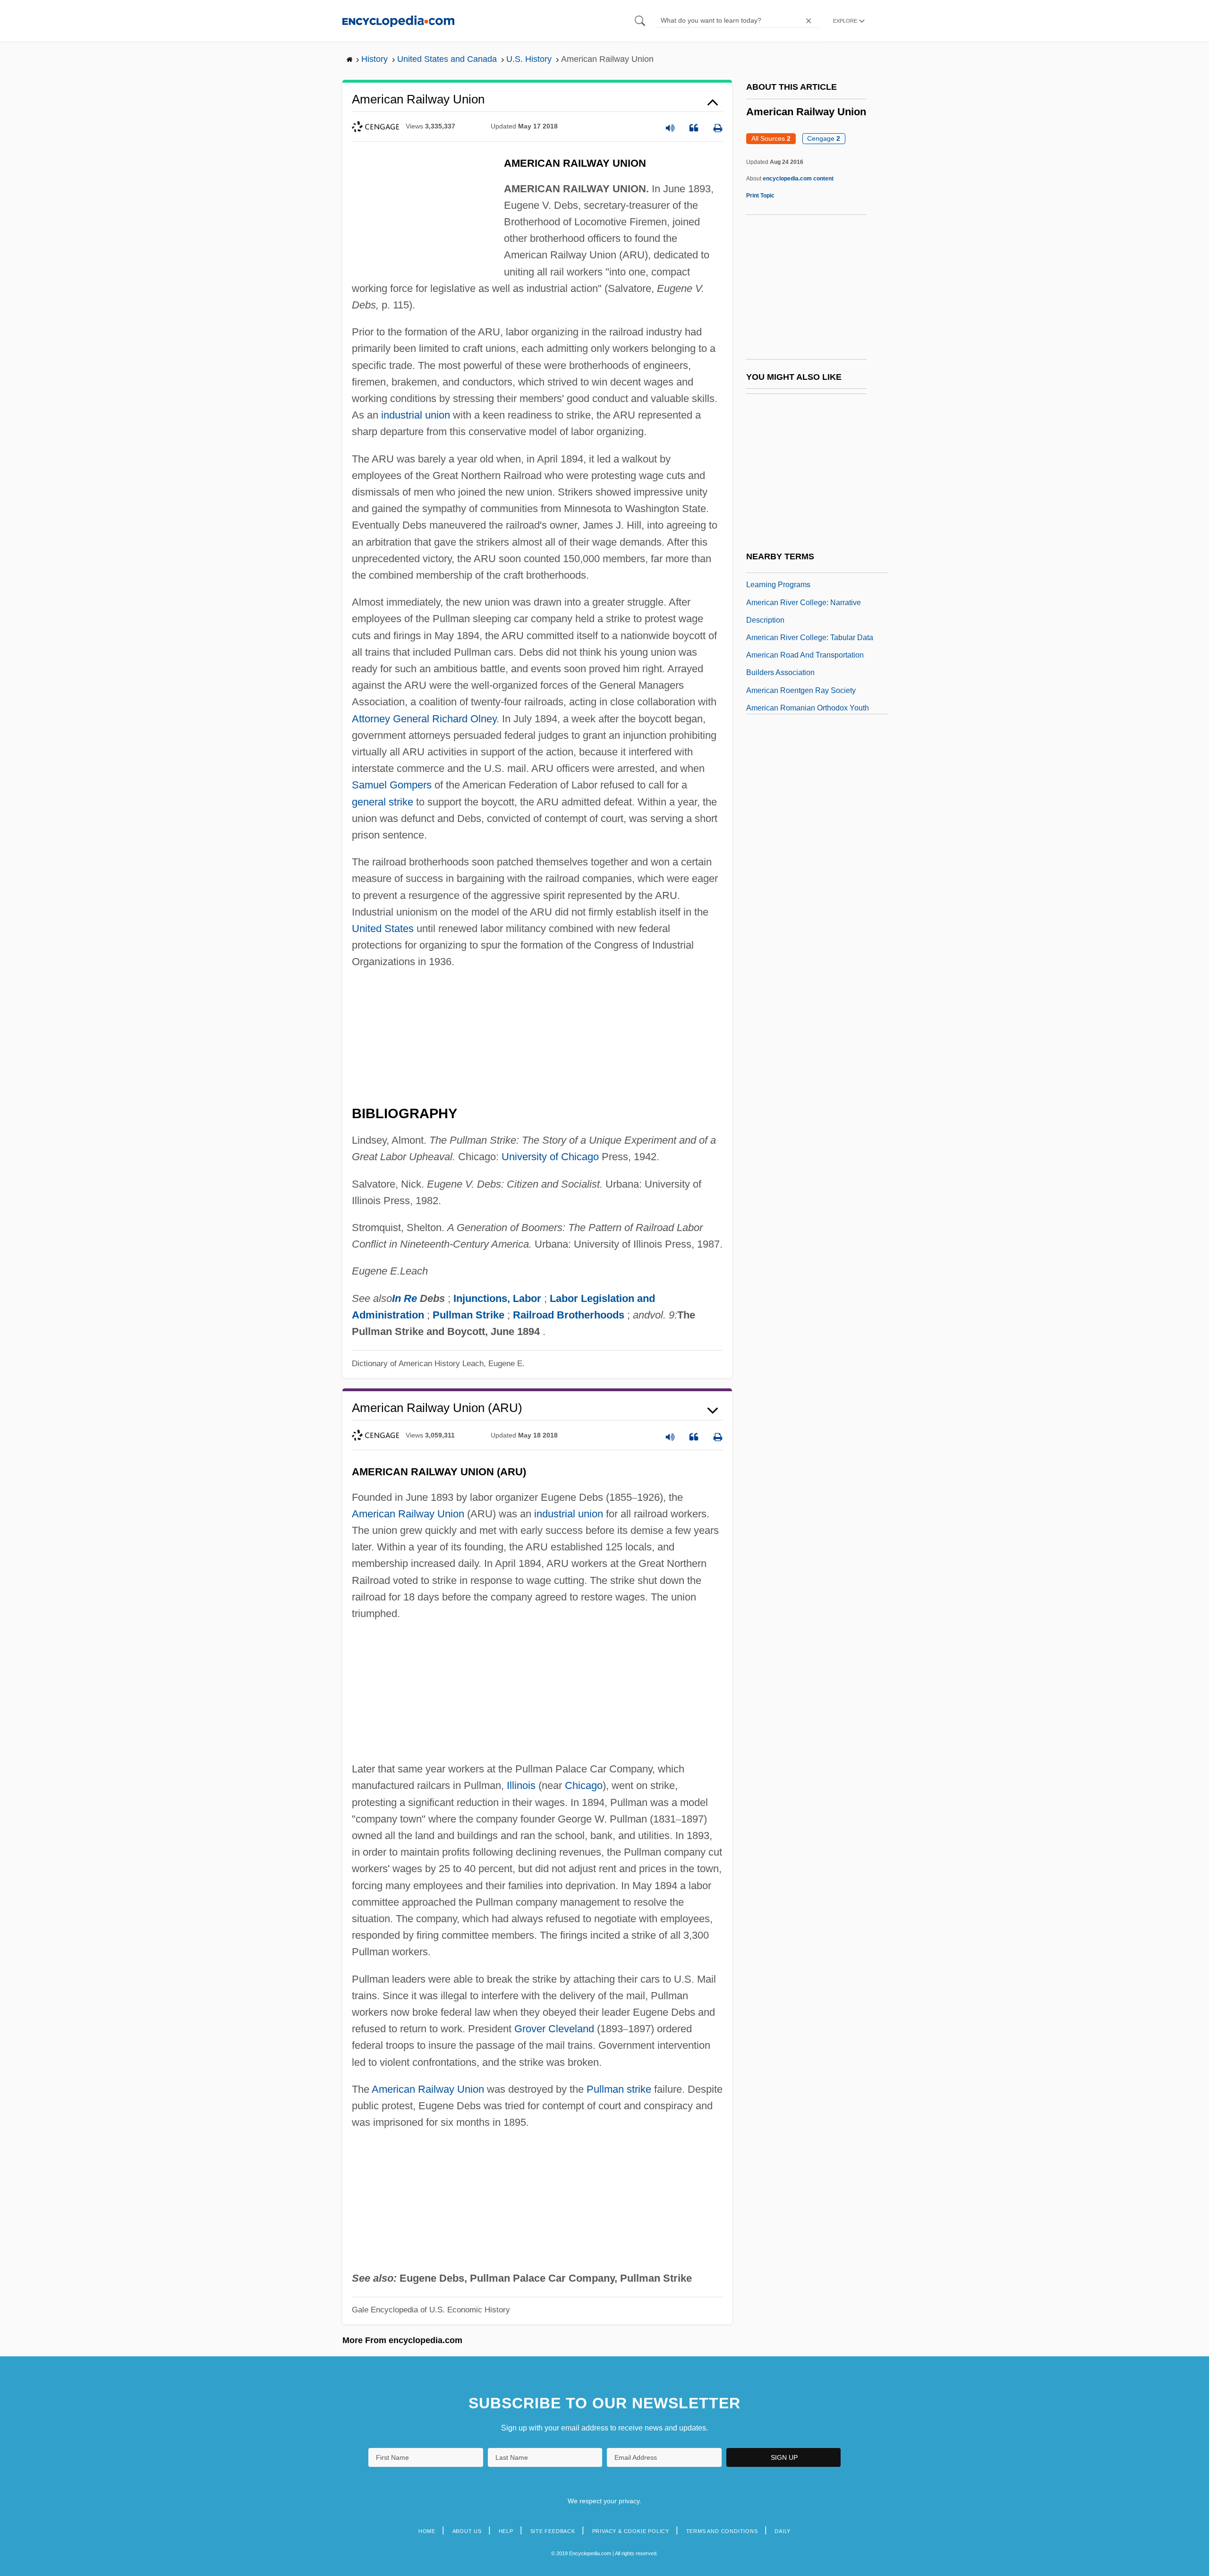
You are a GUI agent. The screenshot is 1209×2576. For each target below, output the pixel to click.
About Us (467, 2531)
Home (427, 2531)
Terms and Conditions (722, 2531)
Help (506, 2531)
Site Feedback (553, 2531)
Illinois (521, 1785)
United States (383, 929)
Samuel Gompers (392, 785)
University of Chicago (550, 1157)
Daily (783, 2531)
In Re (404, 1298)
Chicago (584, 1785)
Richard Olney (464, 719)
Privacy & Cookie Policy (631, 2531)
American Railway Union (408, 1514)
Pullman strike (619, 2089)
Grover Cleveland (554, 2029)
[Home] (398, 21)
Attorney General (391, 719)
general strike (383, 802)
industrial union (416, 415)
